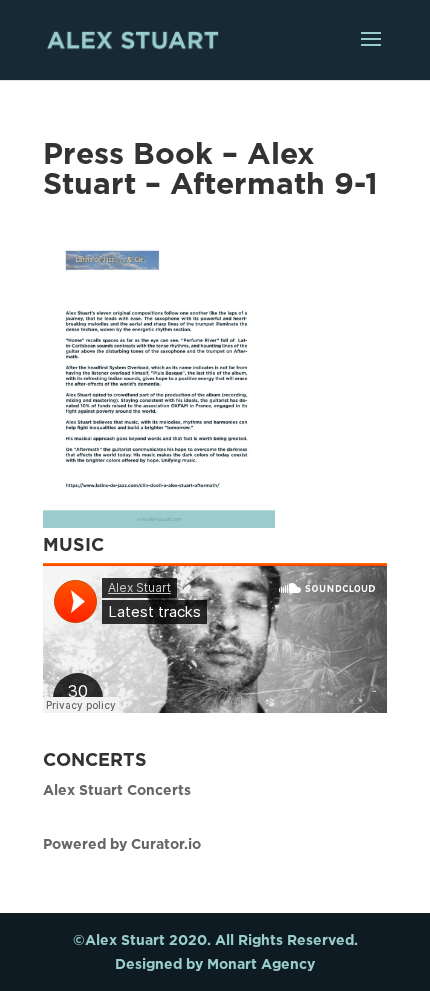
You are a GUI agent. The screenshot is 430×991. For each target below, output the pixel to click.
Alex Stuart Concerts (117, 789)
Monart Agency (261, 963)
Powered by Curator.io (122, 843)
